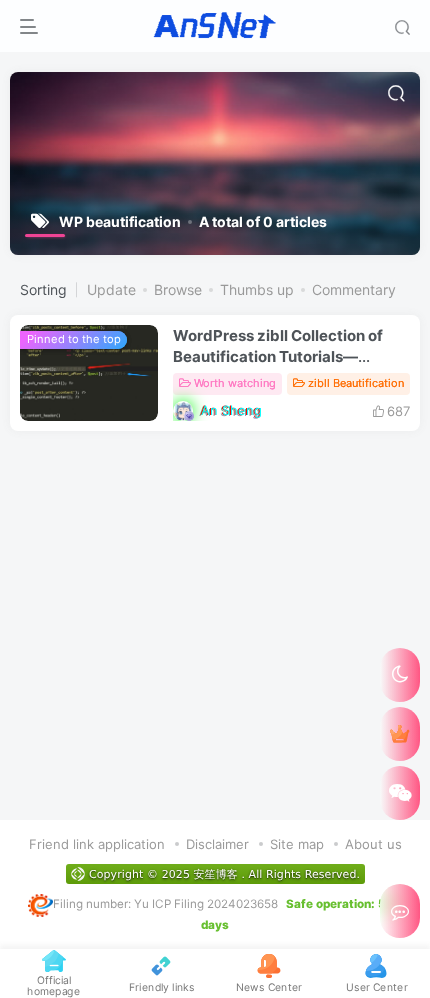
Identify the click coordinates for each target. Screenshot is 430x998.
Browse (178, 289)
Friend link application (97, 844)
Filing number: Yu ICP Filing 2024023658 (165, 904)
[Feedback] (400, 911)
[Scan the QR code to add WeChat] (400, 793)
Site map (297, 844)
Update (111, 289)
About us (373, 844)
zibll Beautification (356, 383)
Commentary (354, 289)
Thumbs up (257, 289)
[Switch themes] (400, 675)
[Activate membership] (400, 734)
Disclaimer (217, 844)
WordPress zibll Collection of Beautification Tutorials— (278, 356)
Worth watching (235, 383)
